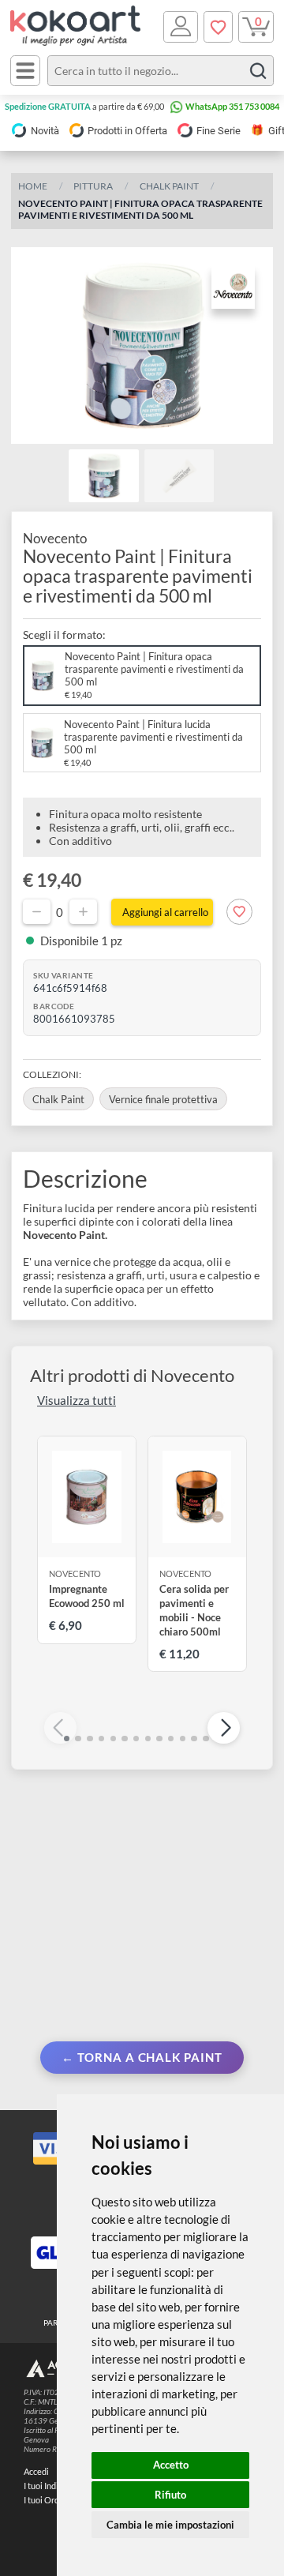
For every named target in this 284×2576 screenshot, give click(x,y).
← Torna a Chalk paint (142, 2057)
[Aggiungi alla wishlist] (239, 912)
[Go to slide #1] (103, 475)
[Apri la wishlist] (218, 27)
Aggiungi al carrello (165, 912)
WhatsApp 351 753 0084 (232, 106)
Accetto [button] (171, 2465)
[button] (223, 1728)
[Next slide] (251, 345)
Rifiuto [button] (170, 2495)
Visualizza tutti (77, 1400)
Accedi (36, 2471)
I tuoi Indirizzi (49, 2486)
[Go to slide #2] (179, 475)
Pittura (93, 186)
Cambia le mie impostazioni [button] (170, 2525)
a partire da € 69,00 (84, 106)
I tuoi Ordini (46, 2500)
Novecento (55, 538)
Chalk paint (169, 186)
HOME (33, 186)
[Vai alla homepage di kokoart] (76, 27)
